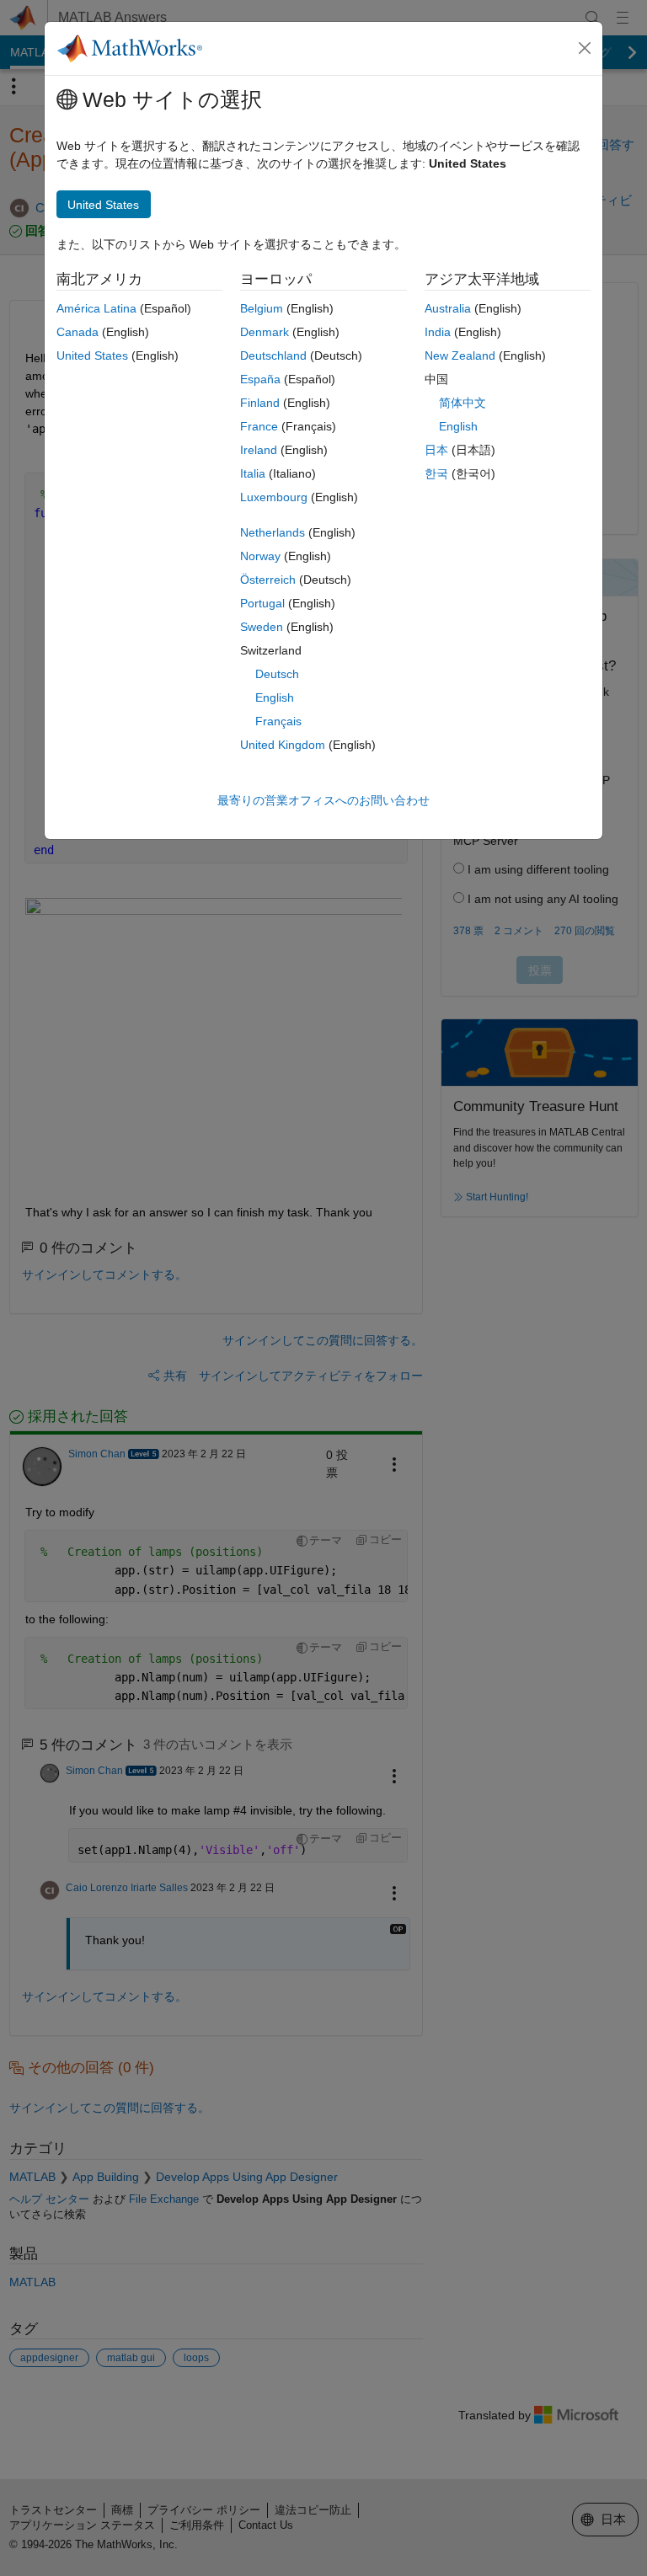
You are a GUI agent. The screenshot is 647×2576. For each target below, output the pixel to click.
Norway (260, 556)
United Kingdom (283, 745)
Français (278, 721)
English (275, 697)
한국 (436, 473)
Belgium (262, 308)
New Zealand (460, 355)
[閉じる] (585, 48)
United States (92, 355)
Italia (253, 473)
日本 (436, 450)
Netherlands (273, 532)
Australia (448, 308)
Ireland (259, 450)
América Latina (96, 308)
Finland (260, 403)
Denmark (265, 332)
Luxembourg (274, 497)
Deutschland (273, 355)
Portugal (262, 603)
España (260, 379)
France (259, 426)
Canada (78, 332)
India (438, 332)
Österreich (268, 580)
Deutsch (277, 674)
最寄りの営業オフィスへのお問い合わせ (323, 800)
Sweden (262, 627)
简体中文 (463, 403)
